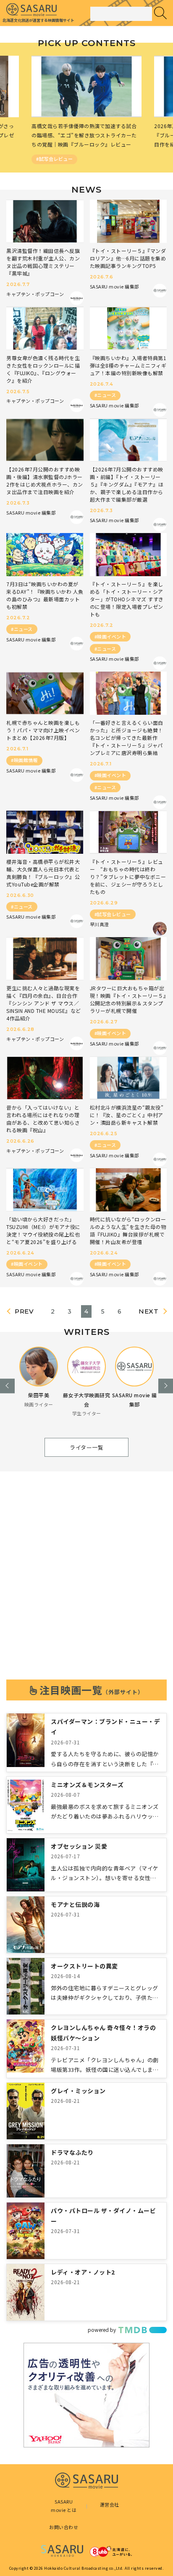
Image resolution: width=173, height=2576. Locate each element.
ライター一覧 (86, 1447)
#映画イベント (110, 636)
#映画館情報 (24, 760)
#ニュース (105, 395)
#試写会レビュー (113, 914)
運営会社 (110, 2504)
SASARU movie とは (64, 2506)
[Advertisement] (86, 1583)
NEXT (148, 1312)
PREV (24, 1312)
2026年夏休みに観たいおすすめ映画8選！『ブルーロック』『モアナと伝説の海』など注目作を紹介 (85, 135)
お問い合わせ (64, 2527)
